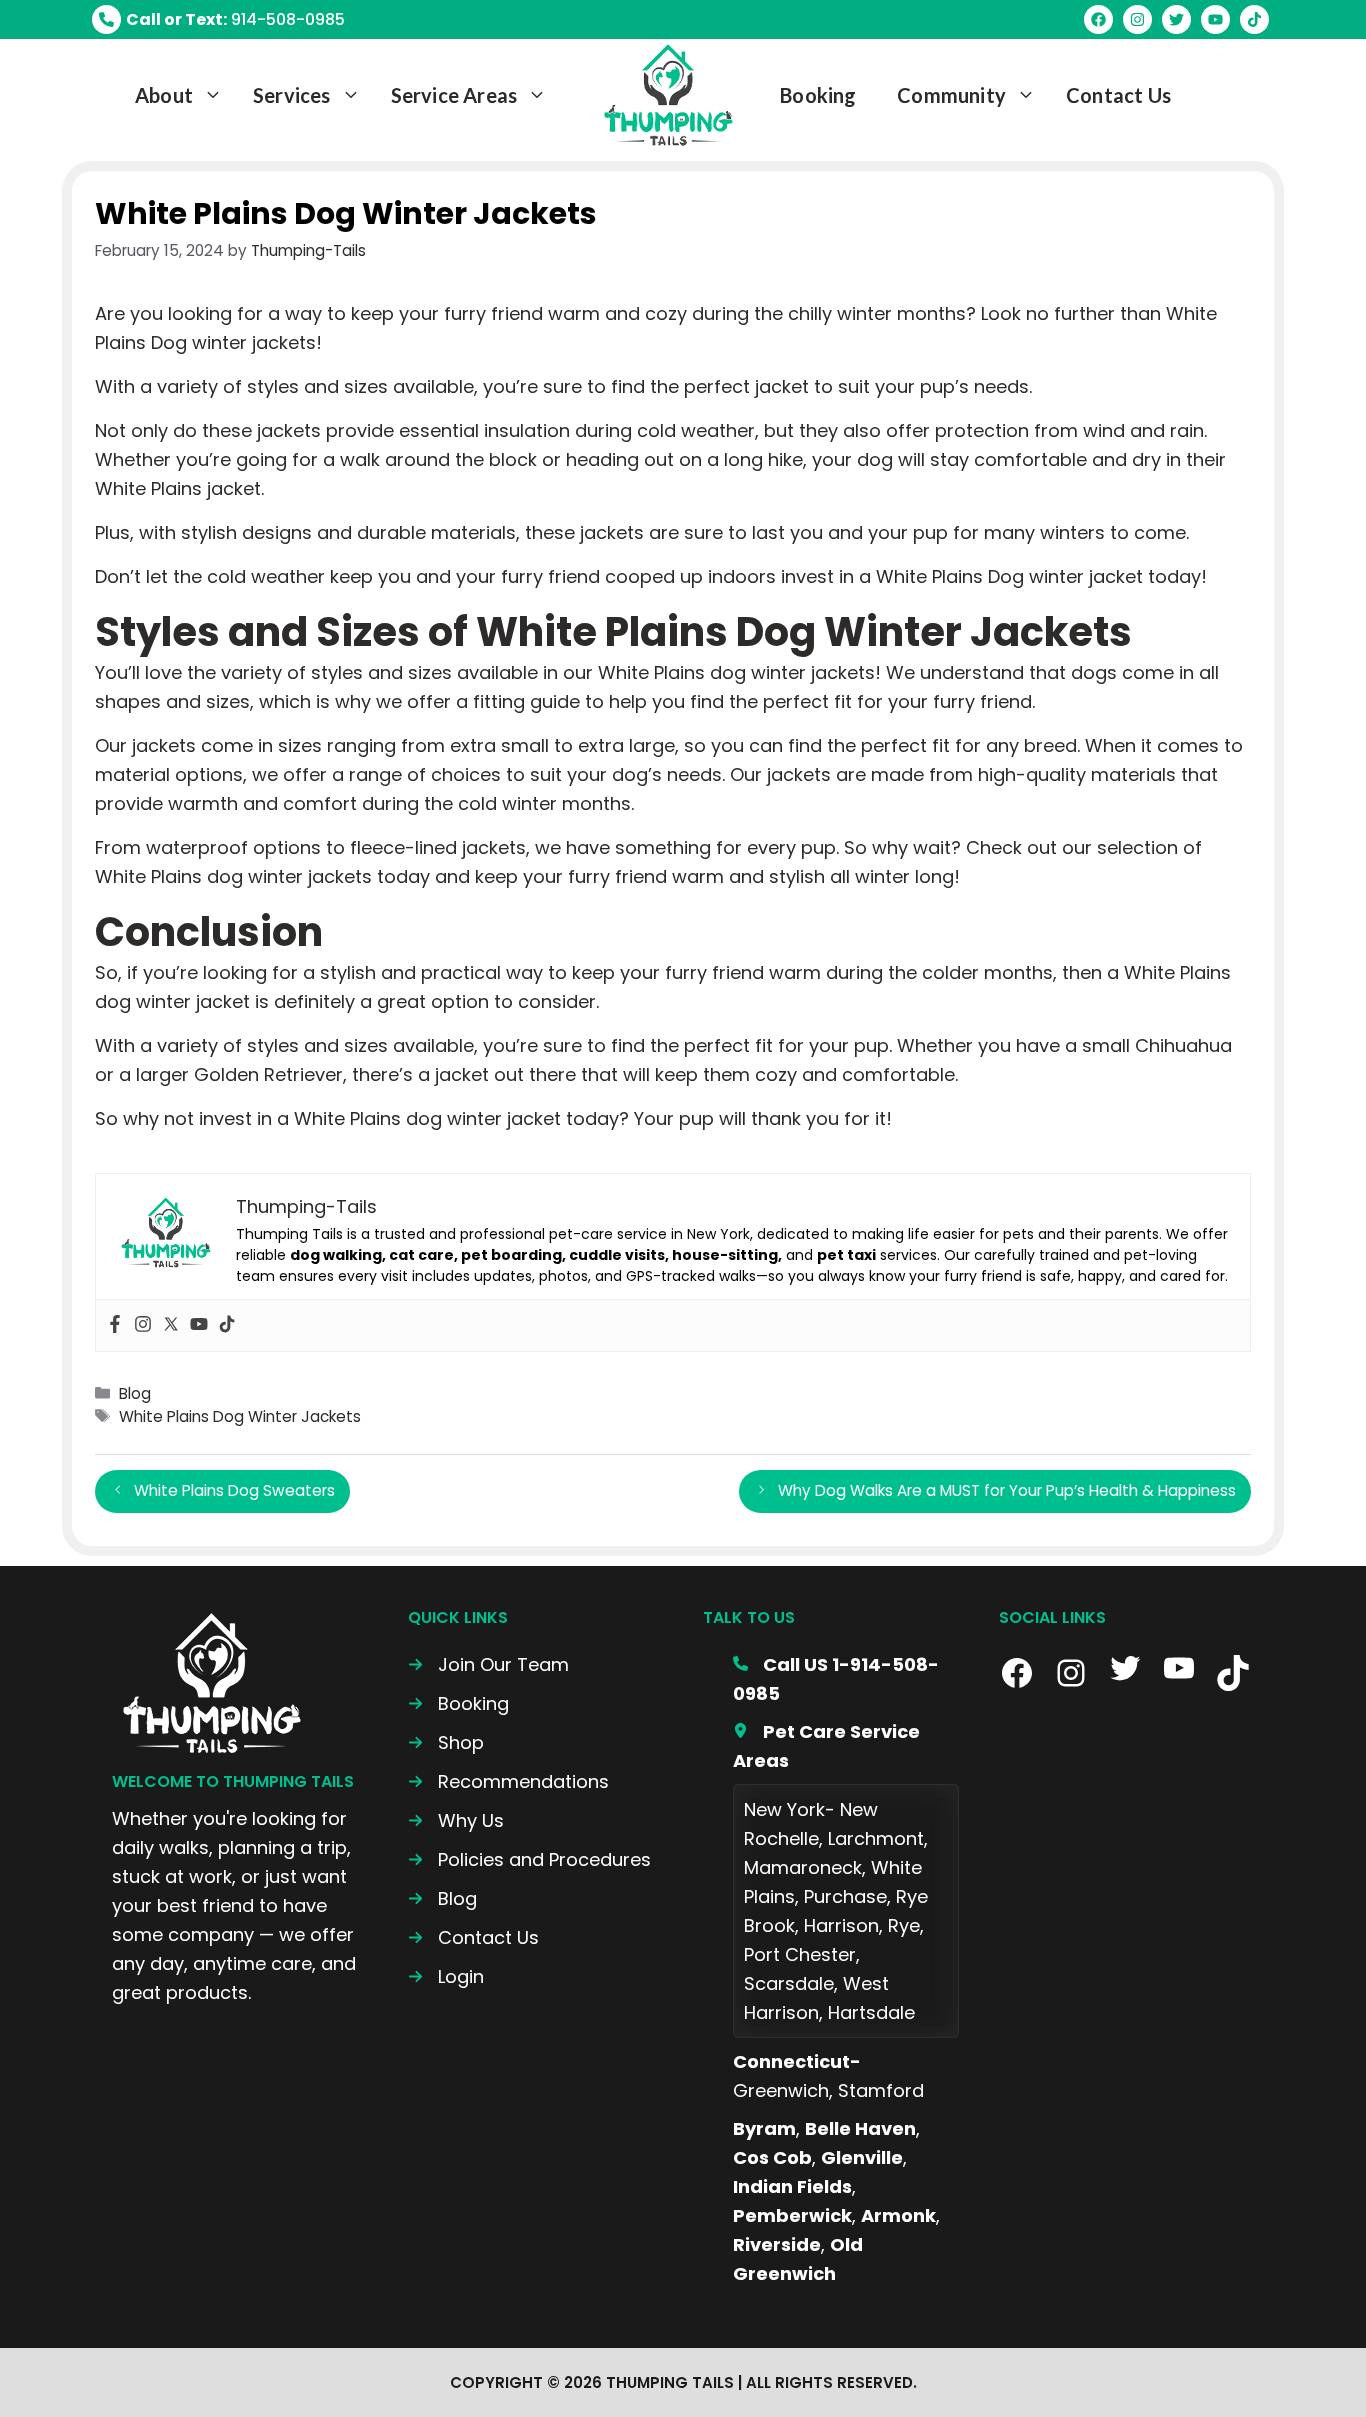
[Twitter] (171, 1325)
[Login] (446, 1976)
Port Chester (800, 1954)
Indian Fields (792, 2186)
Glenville (862, 2157)
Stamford (881, 2090)
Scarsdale (789, 1983)
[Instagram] (143, 1325)
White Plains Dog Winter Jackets (240, 1416)
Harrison (841, 1925)
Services (292, 95)
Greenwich (781, 2090)
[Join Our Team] (488, 1664)
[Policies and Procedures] (529, 1859)
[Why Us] (456, 1820)
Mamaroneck (803, 1867)
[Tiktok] (227, 1325)
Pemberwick (792, 2215)
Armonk (898, 2215)
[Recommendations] (508, 1781)
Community (951, 95)
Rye (904, 1925)
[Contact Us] (473, 1937)
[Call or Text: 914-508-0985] (218, 19)
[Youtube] (199, 1325)
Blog (135, 1393)
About (164, 95)
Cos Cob (772, 2157)
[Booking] (458, 1703)
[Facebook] (115, 1325)
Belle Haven (860, 2128)
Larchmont (876, 1838)
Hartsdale (871, 2012)
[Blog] (442, 1898)
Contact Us (1118, 95)
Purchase (845, 1896)
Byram (764, 2128)
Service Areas (454, 95)
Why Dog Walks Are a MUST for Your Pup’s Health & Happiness (1007, 1490)
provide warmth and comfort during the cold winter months (363, 803)
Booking (818, 95)
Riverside (777, 2244)
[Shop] (446, 1742)
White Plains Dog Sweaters (234, 1490)
